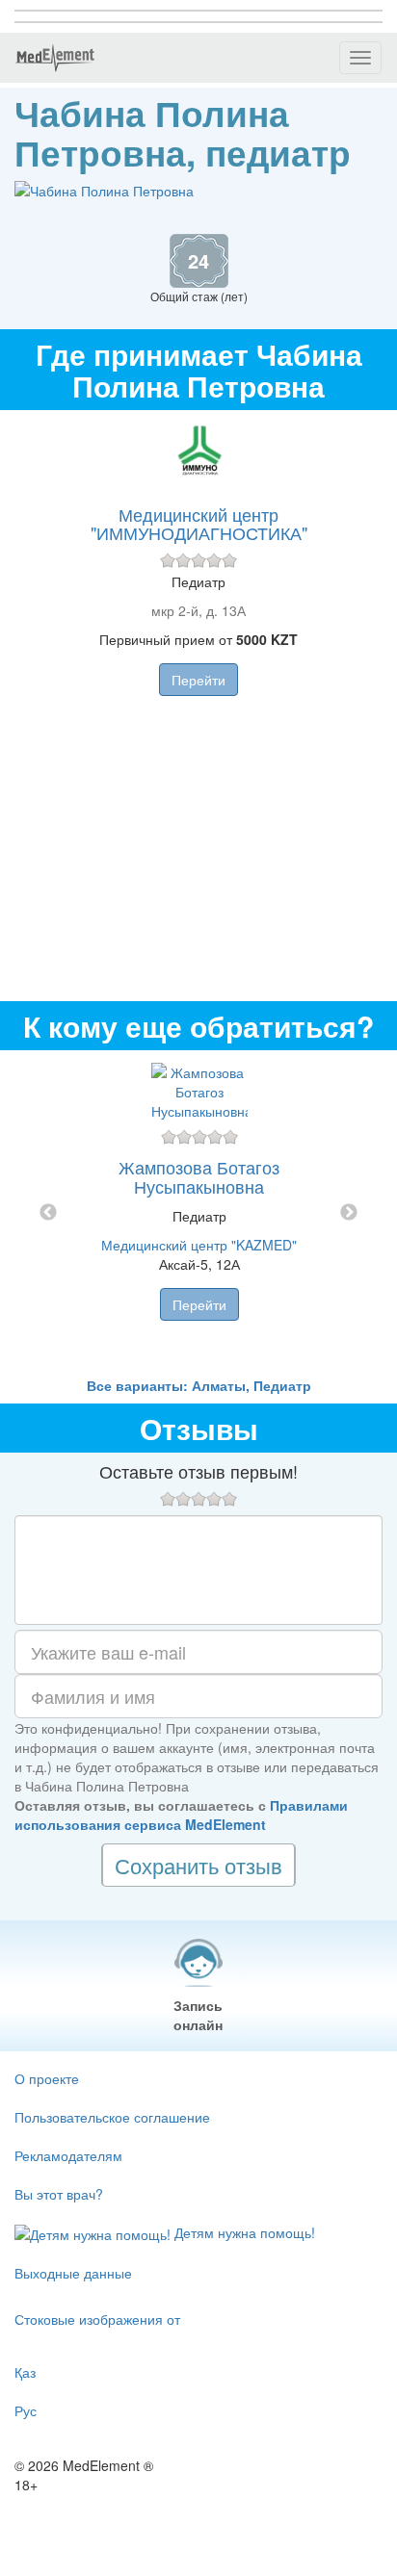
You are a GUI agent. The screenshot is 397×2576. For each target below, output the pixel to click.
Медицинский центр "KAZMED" (199, 1245)
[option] (199, 1213)
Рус (26, 2410)
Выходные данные (73, 2273)
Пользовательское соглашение (112, 2117)
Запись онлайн (198, 2015)
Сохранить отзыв (198, 1865)
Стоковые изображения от (97, 2319)
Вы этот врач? (59, 2194)
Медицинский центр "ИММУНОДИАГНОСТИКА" (199, 524)
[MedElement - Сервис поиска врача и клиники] (55, 58)
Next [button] (349, 1213)
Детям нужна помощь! (243, 2232)
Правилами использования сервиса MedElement (181, 1815)
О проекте (47, 2078)
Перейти (198, 680)
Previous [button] (48, 1213)
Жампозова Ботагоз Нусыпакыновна (199, 1176)
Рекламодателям (68, 2155)
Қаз (25, 2372)
